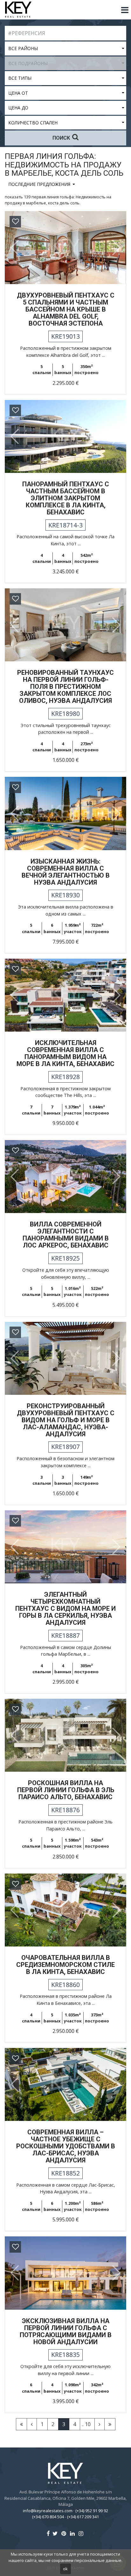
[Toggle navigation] (125, 10)
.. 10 (86, 2424)
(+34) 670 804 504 (48, 2517)
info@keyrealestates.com (48, 2511)
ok (65, 2569)
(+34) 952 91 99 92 (92, 2511)
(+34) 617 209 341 (83, 2517)
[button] (12, 248)
